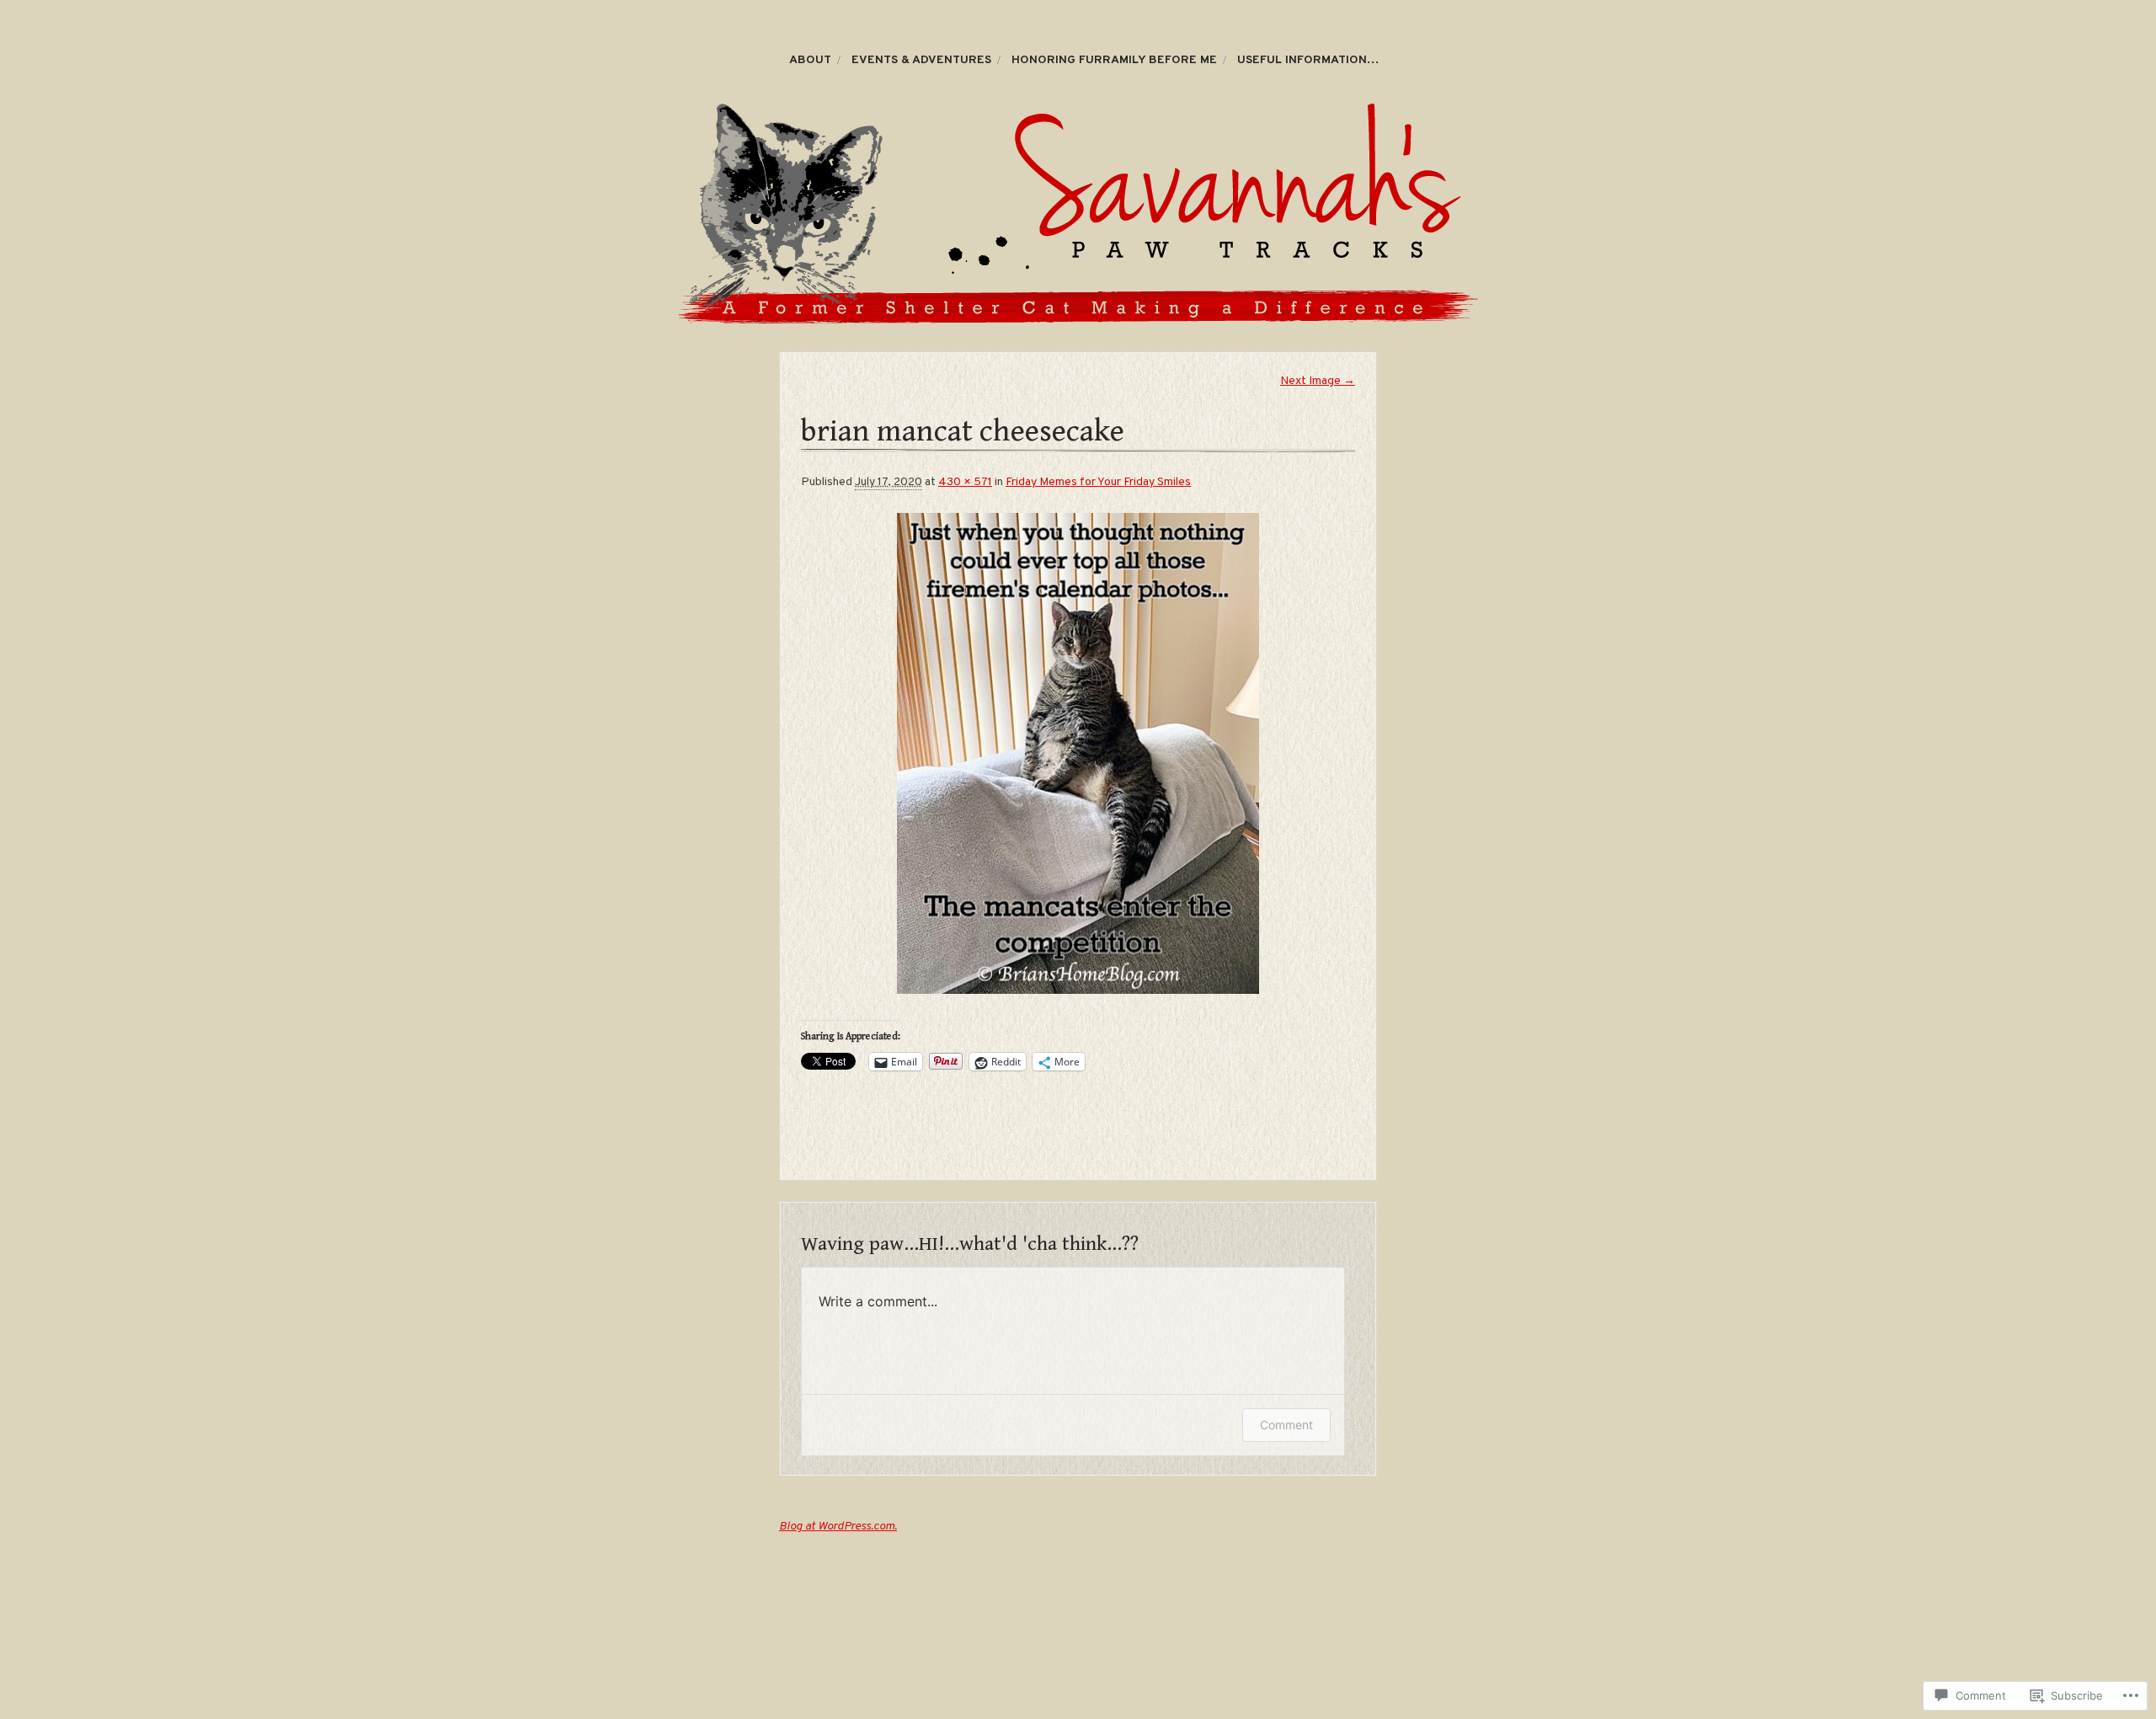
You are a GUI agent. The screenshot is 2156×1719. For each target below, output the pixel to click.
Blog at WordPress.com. (838, 1527)
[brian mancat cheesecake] (1078, 753)
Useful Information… (1308, 60)
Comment (1286, 1425)
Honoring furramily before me (1114, 60)
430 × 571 (965, 482)
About (810, 60)
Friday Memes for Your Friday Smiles (1098, 482)
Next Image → (1318, 381)
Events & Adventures (921, 60)
